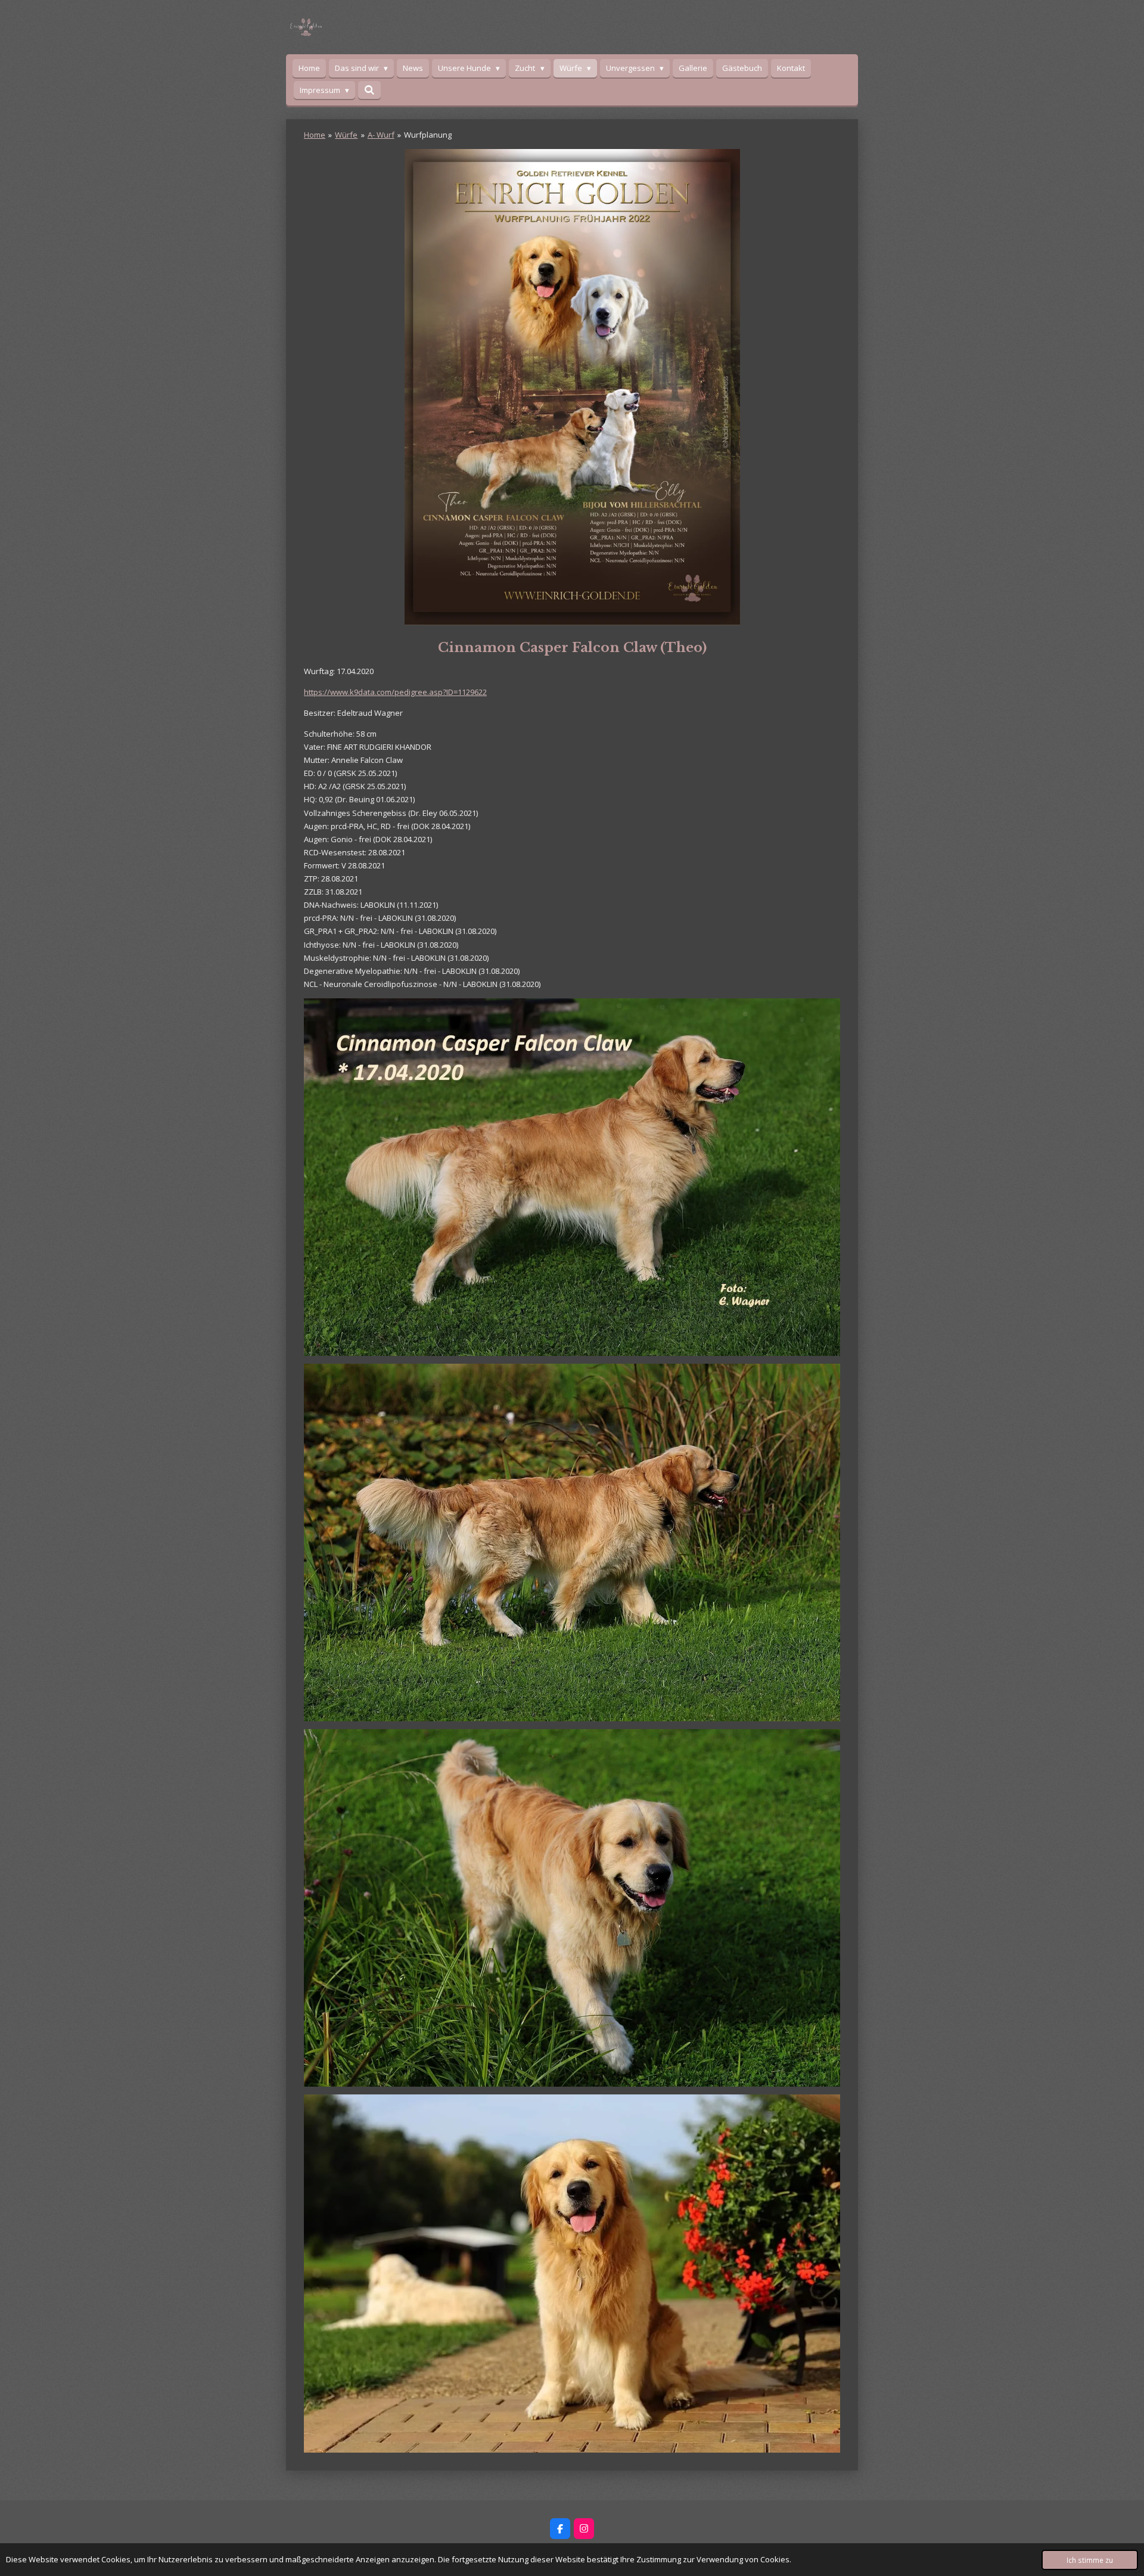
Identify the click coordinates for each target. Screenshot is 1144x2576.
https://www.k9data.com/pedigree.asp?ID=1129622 (395, 692)
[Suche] (369, 90)
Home (315, 135)
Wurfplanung (428, 135)
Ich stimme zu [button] (1090, 2560)
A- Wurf (381, 135)
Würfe (346, 135)
